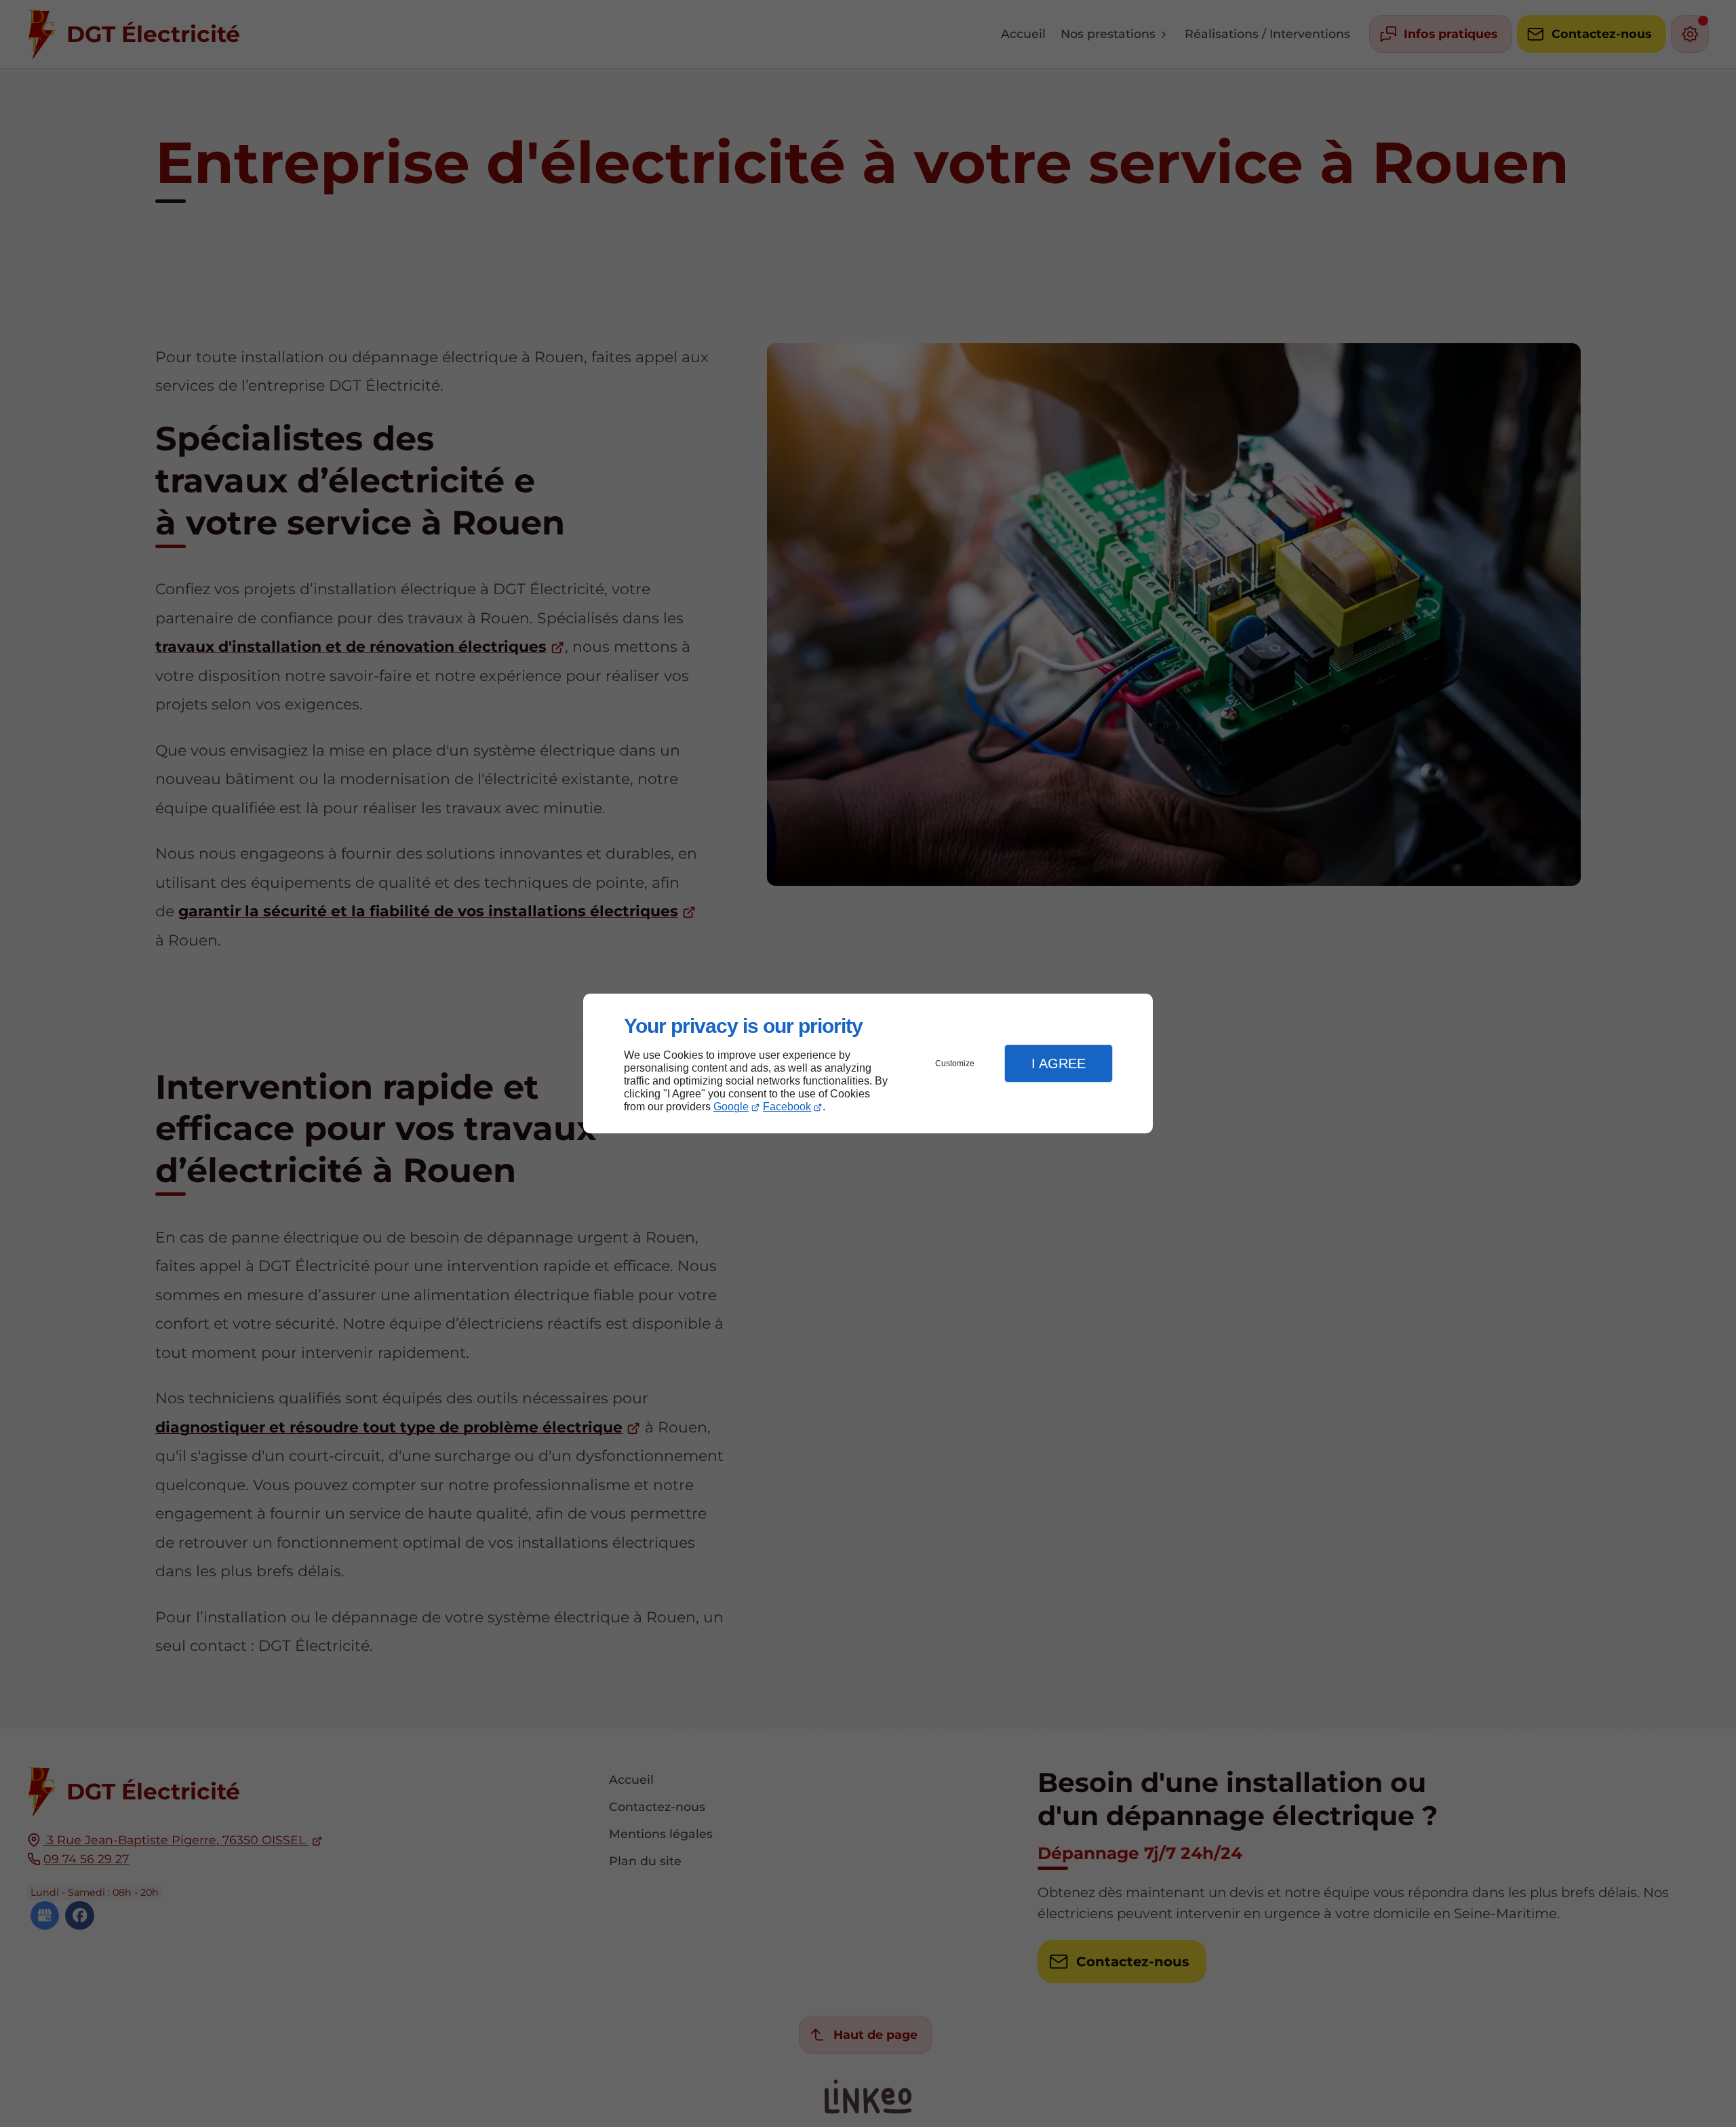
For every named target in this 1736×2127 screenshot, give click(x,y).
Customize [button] (955, 1063)
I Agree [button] (1059, 1063)
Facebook (787, 1107)
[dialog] (868, 1064)
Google (731, 1107)
